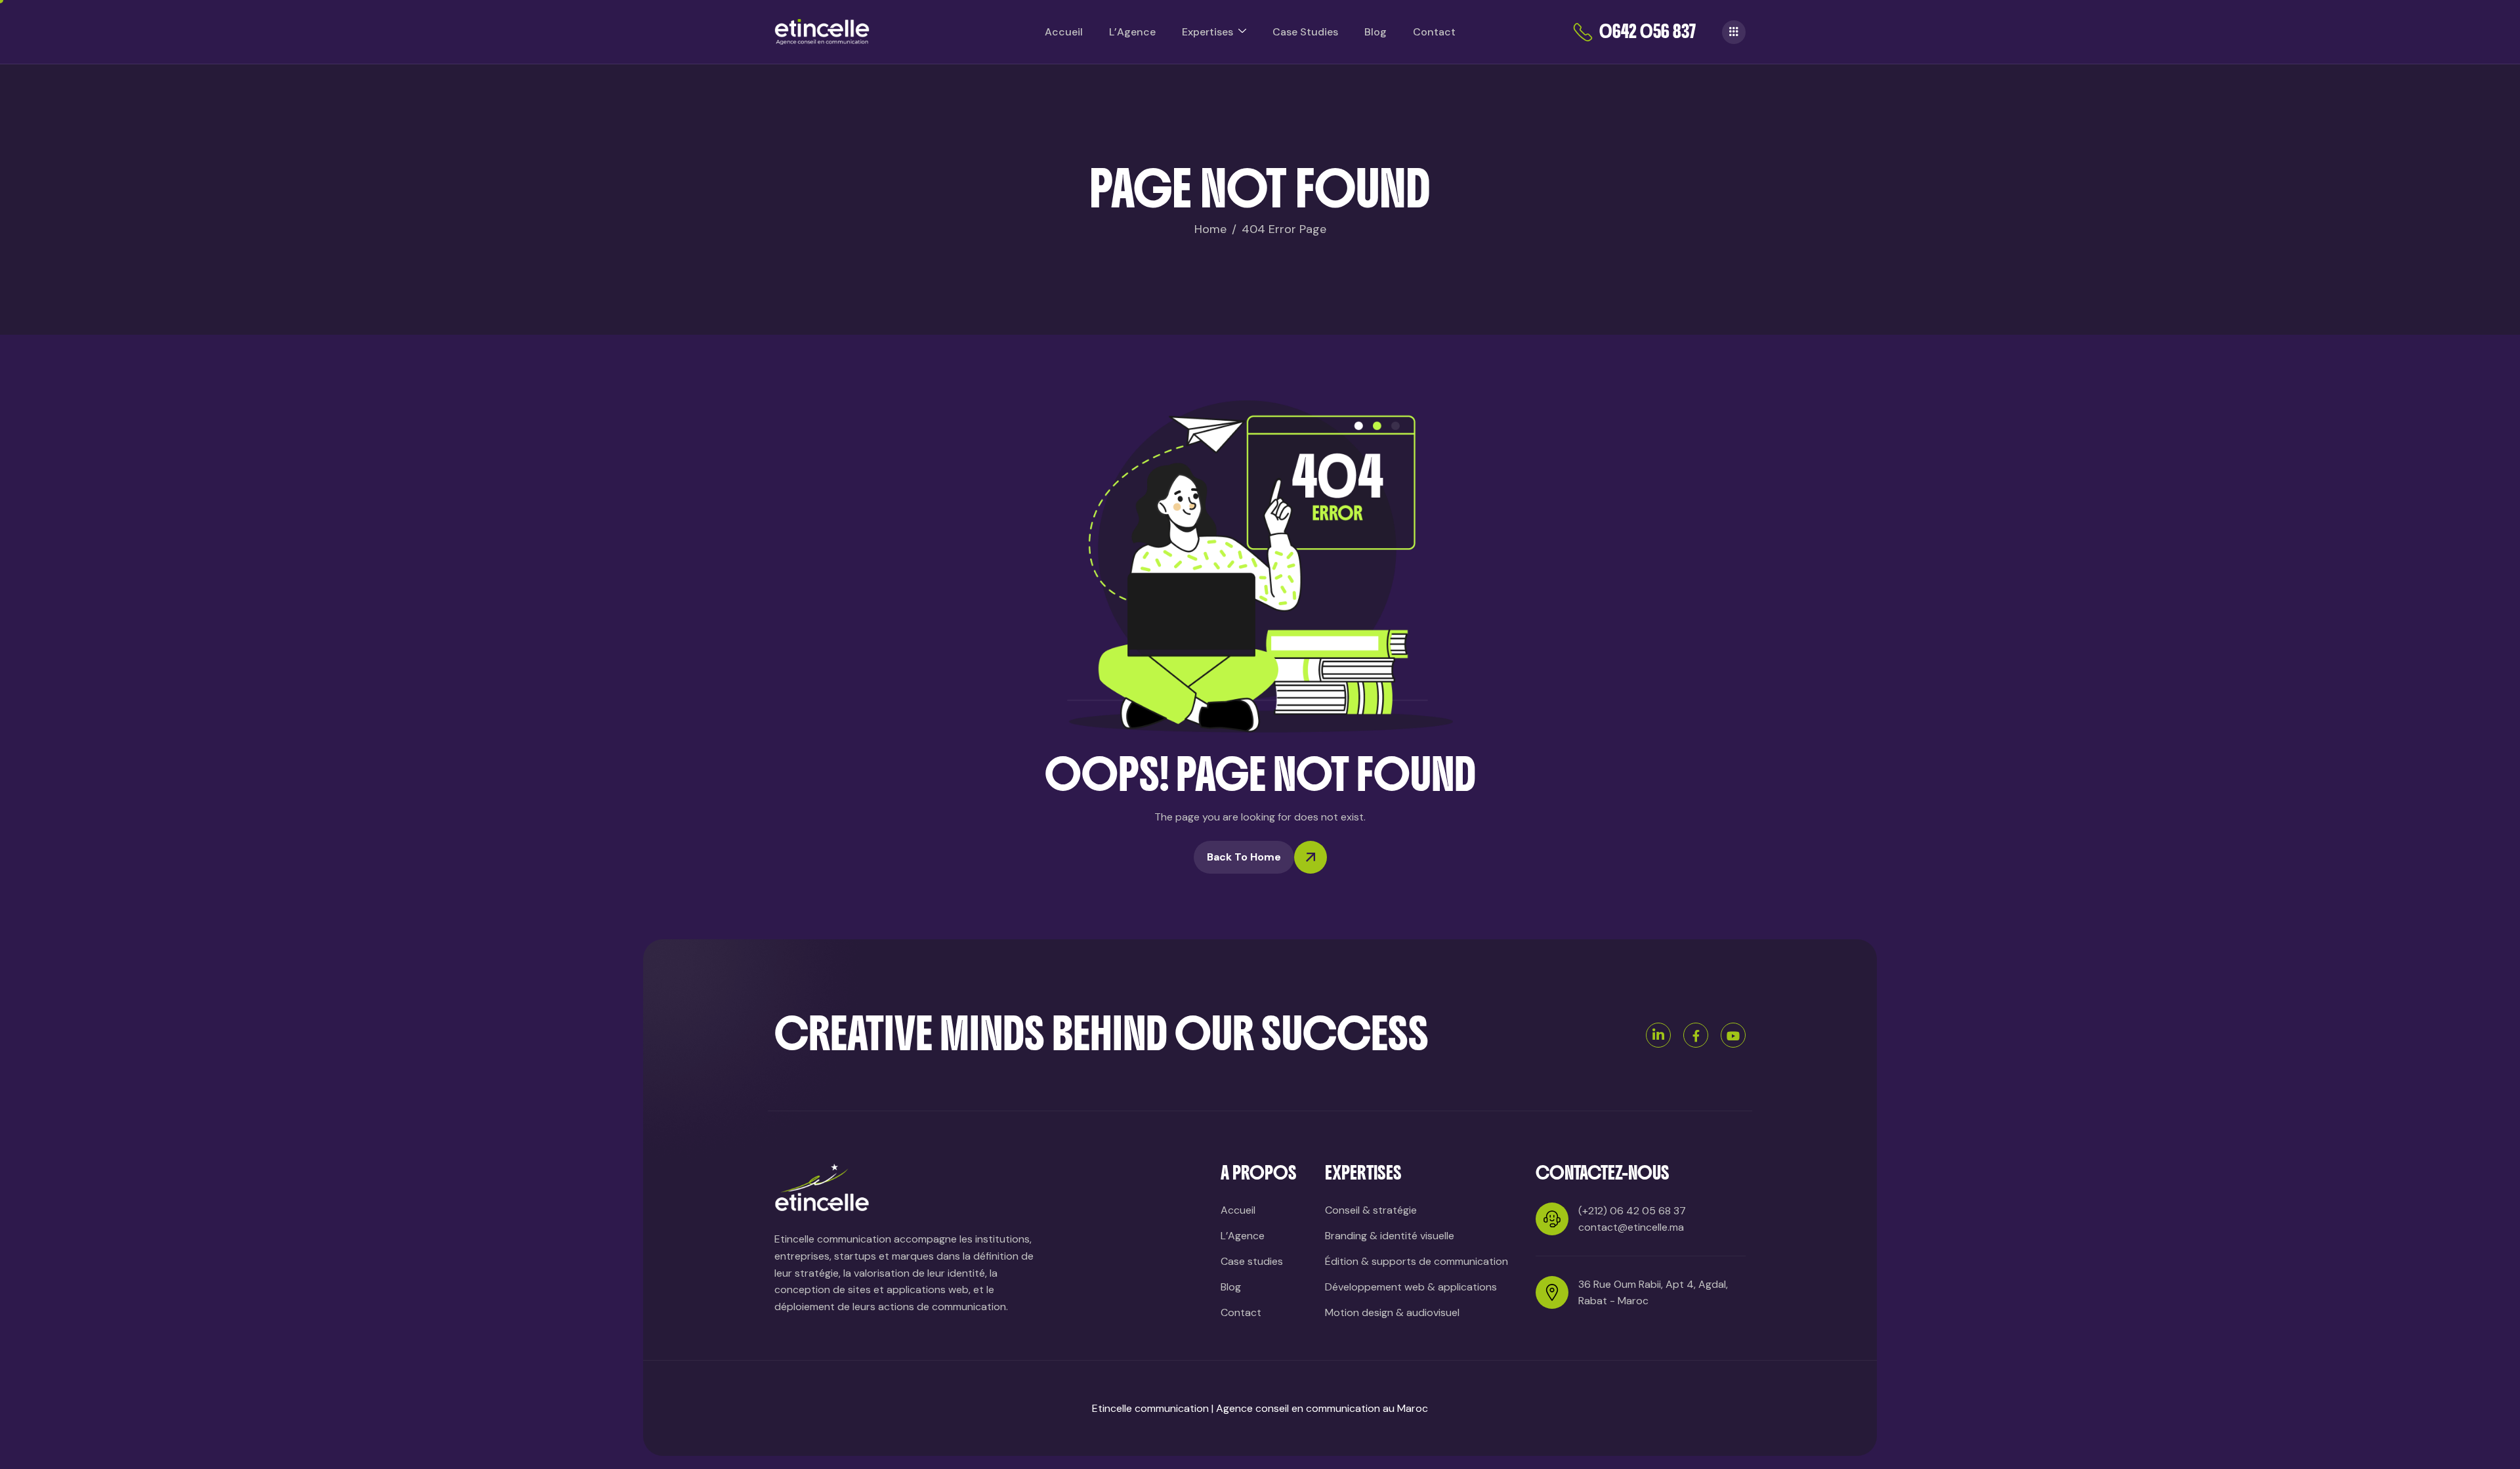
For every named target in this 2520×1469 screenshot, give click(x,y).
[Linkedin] (1658, 1035)
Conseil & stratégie (1371, 1210)
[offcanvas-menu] (1734, 32)
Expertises (1207, 32)
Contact (1434, 32)
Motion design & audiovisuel (1392, 1312)
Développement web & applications (1411, 1287)
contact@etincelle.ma (1631, 1227)
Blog (1375, 32)
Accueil (1064, 32)
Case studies (1252, 1261)
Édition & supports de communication (1417, 1261)
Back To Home (1244, 857)
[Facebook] (1696, 1035)
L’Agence (1132, 32)
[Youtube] (1733, 1035)
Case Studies (1305, 32)
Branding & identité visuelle (1390, 1236)
